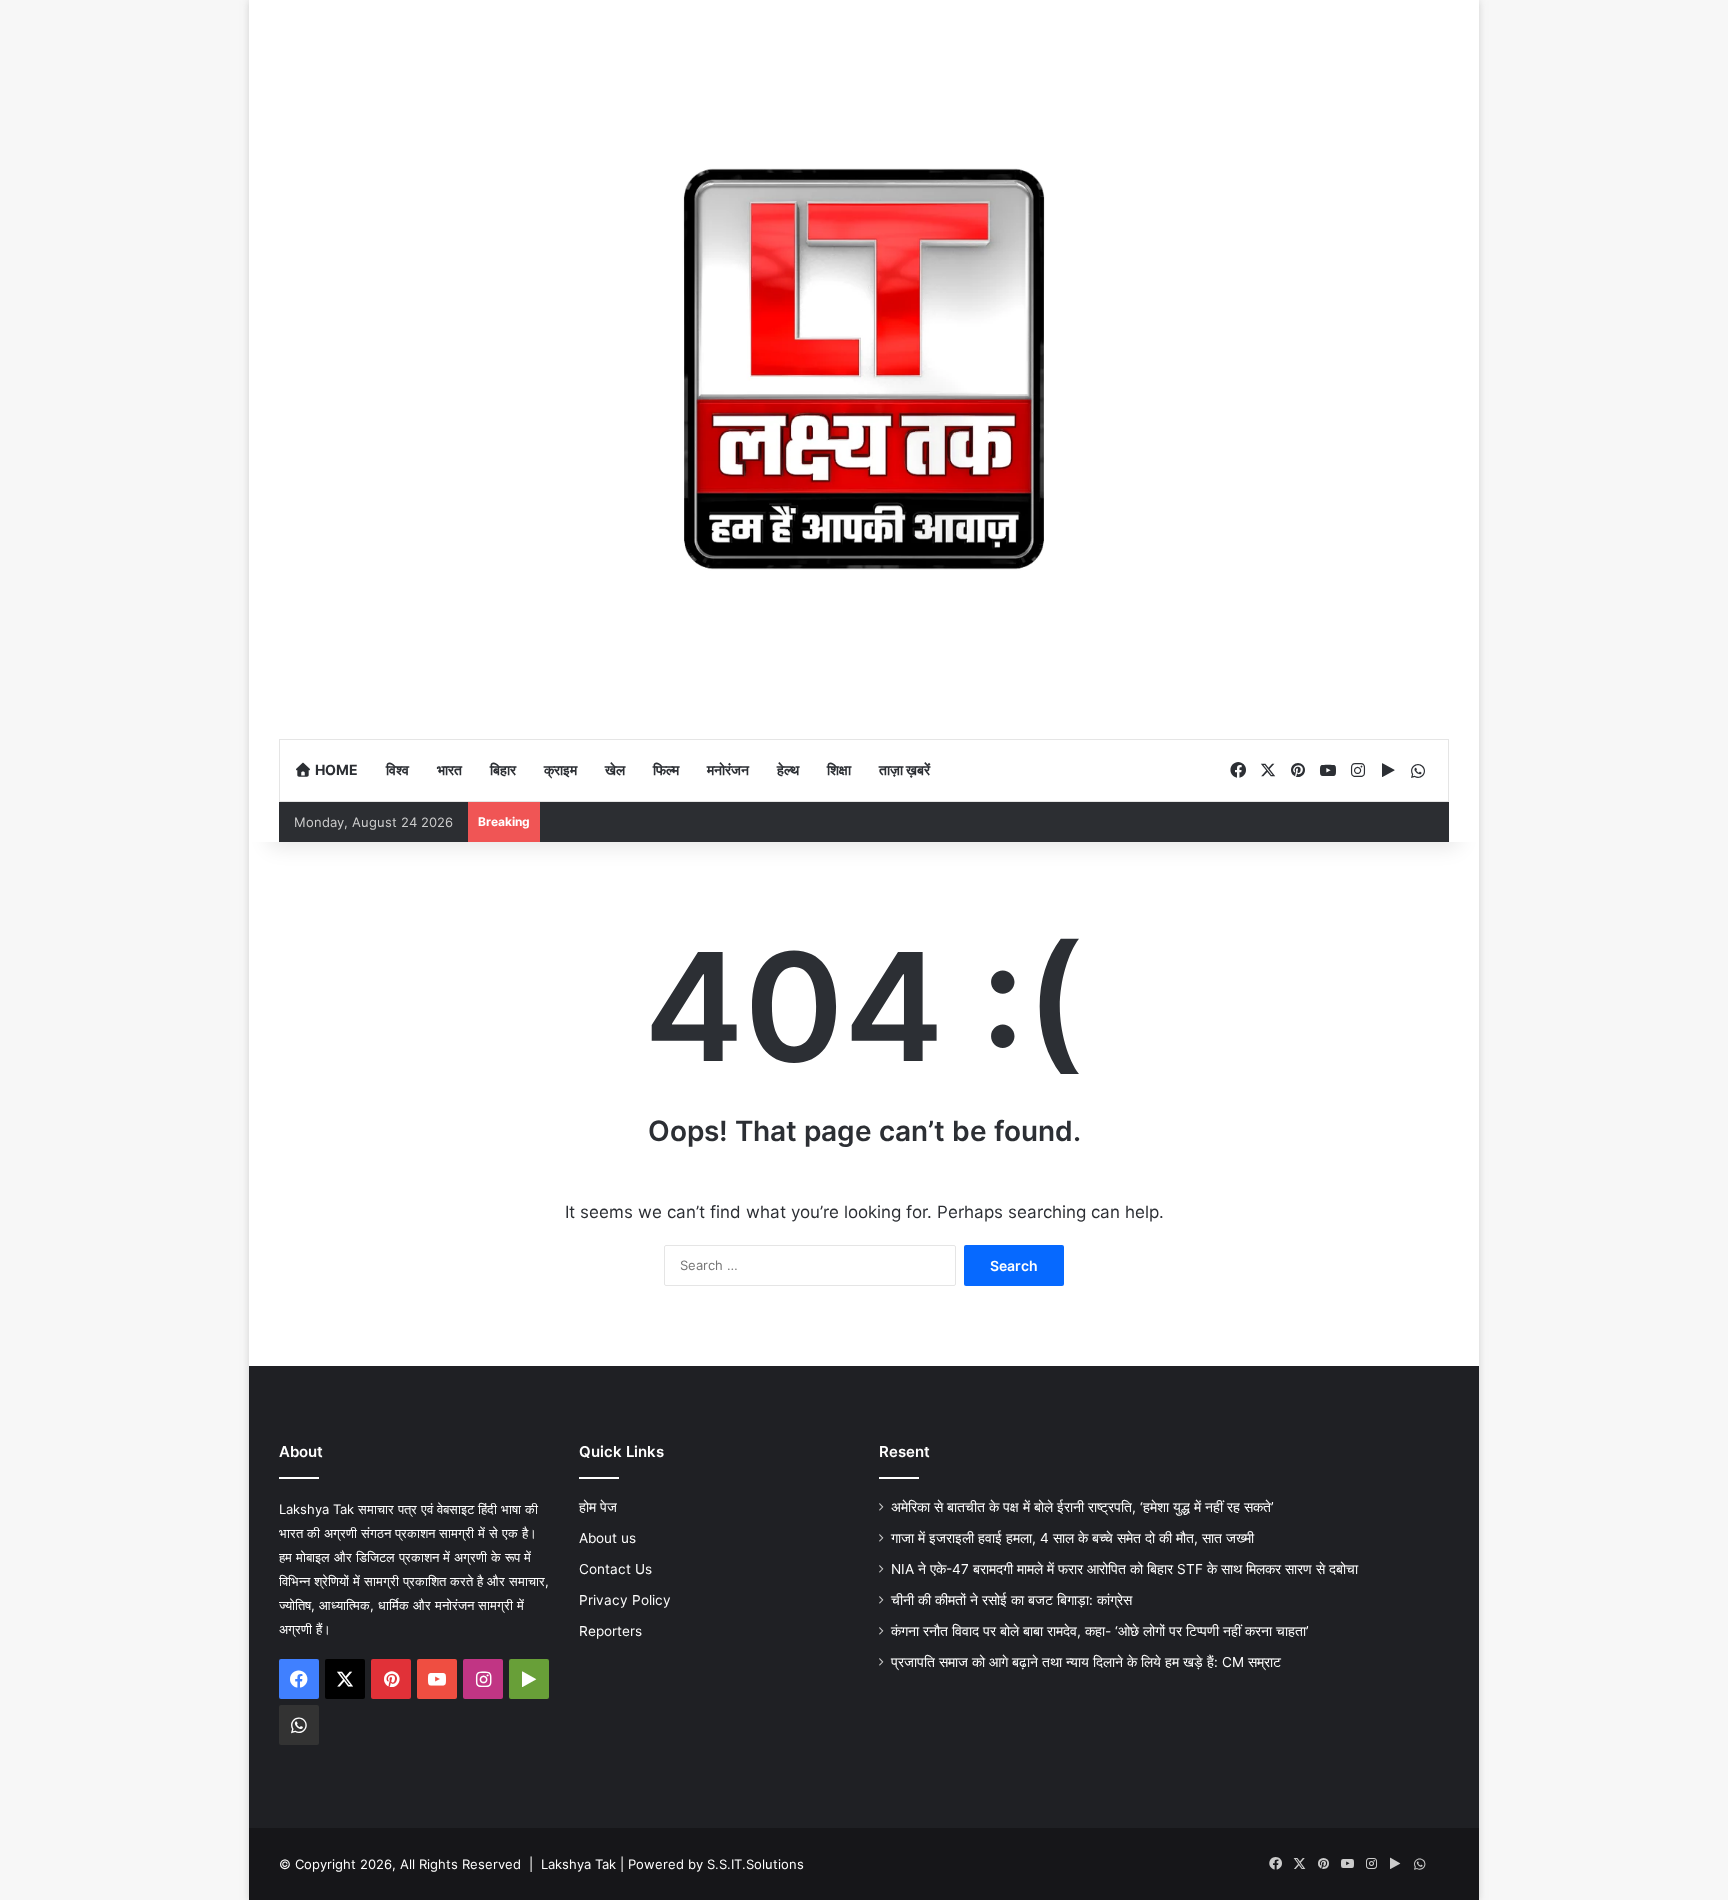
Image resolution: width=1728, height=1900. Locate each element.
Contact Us (615, 1569)
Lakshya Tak (578, 1864)
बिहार (503, 769)
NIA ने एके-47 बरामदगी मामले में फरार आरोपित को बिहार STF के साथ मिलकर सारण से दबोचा (1124, 1569)
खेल (615, 769)
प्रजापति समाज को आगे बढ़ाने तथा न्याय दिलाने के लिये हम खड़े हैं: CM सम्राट (1086, 1662)
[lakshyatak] (864, 369)
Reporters (610, 1631)
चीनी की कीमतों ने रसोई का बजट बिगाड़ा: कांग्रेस (1013, 1600)
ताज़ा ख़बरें (904, 769)
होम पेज (598, 1507)
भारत (449, 769)
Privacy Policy (625, 1600)
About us (607, 1538)
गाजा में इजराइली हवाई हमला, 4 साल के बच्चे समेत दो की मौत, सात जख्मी (1072, 1538)
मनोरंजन (728, 769)
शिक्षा (839, 769)
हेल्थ (788, 769)
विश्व (397, 769)
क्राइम (560, 769)
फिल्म (666, 769)
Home (335, 769)
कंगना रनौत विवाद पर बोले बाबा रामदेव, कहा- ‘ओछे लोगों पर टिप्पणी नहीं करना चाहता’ (1100, 1631)
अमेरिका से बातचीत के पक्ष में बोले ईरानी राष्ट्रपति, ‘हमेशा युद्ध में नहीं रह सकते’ (1082, 1507)
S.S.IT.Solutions (755, 1864)
